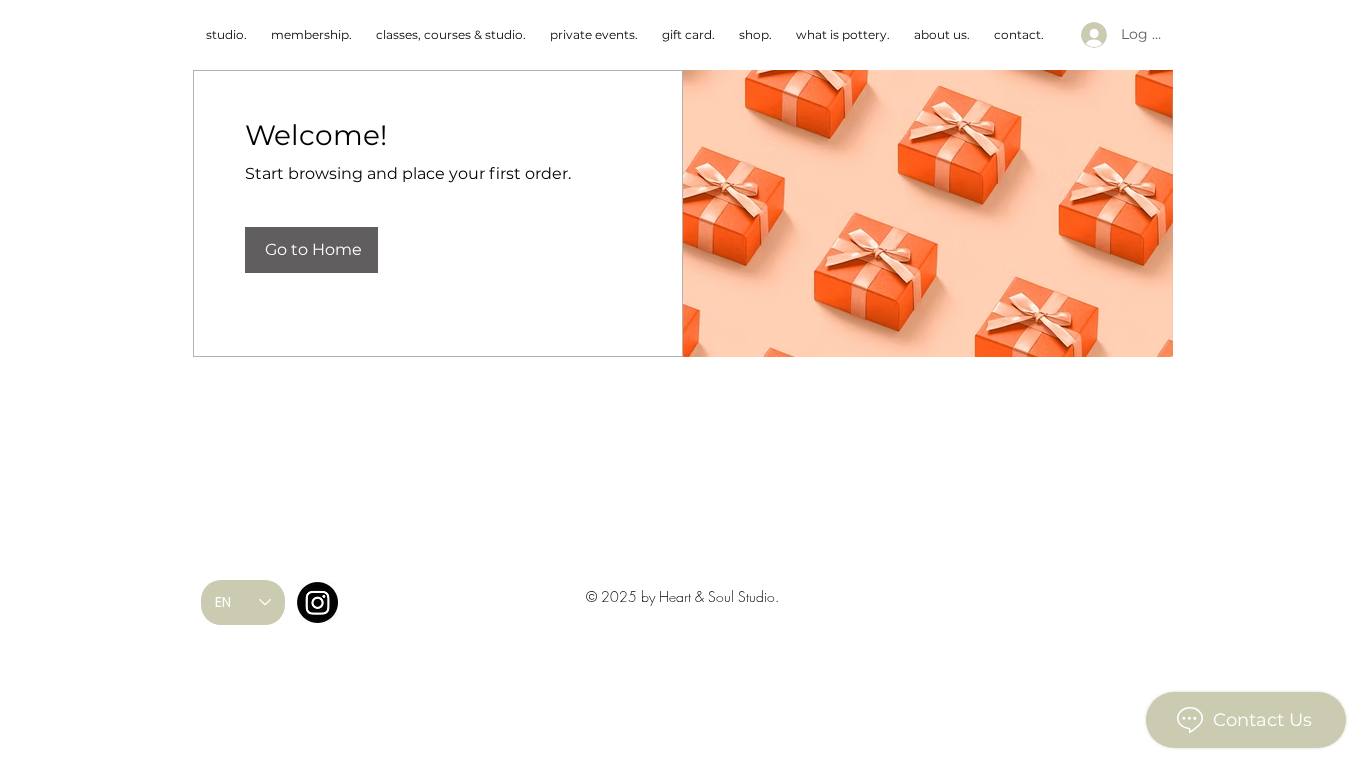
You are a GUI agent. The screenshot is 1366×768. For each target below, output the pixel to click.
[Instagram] (317, 602)
